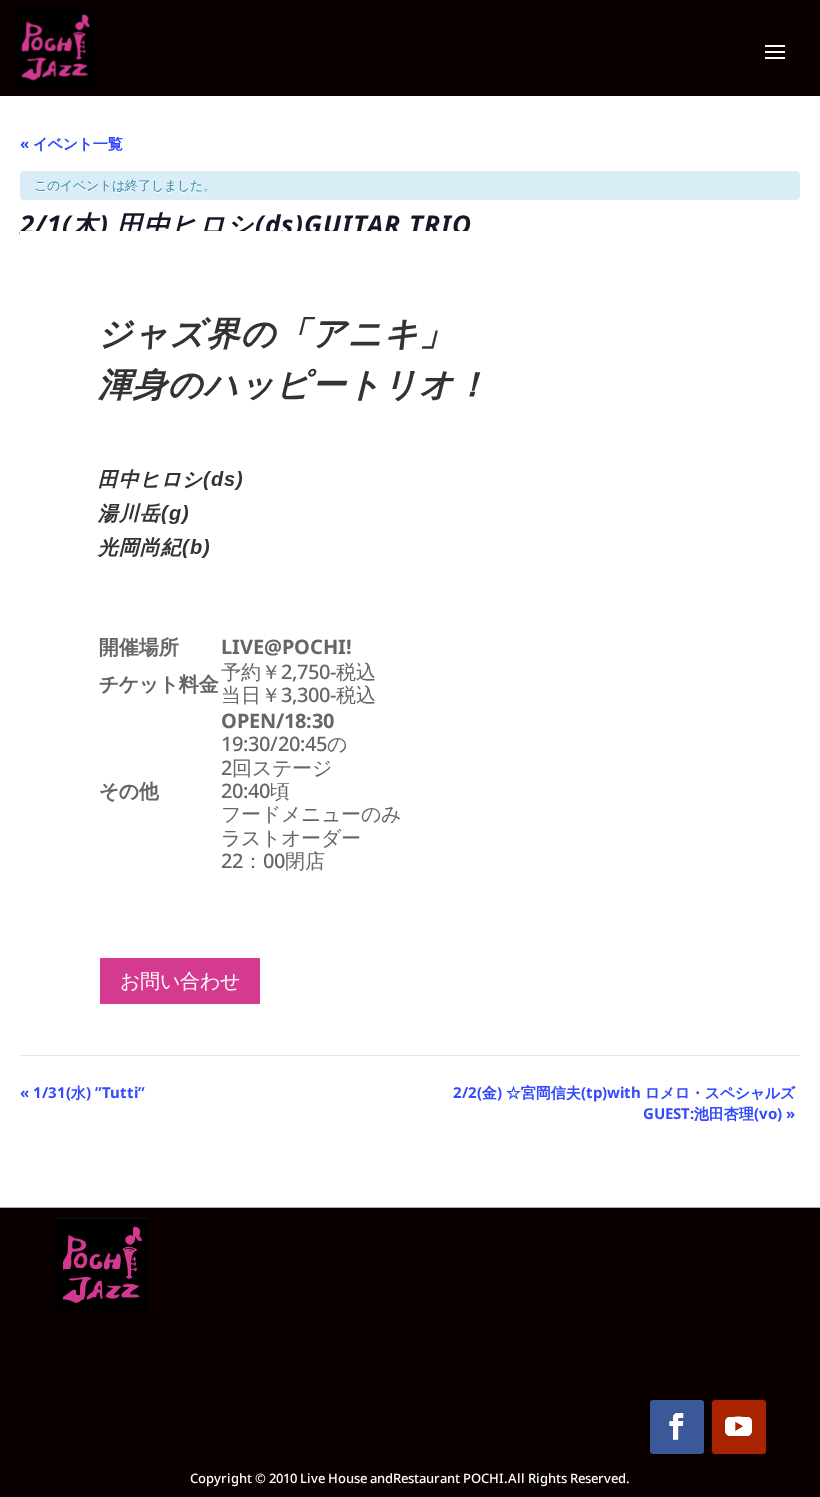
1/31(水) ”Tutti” (82, 1092)
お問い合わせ (180, 981)
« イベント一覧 (71, 143)
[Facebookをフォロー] (677, 1427)
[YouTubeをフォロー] (739, 1427)
